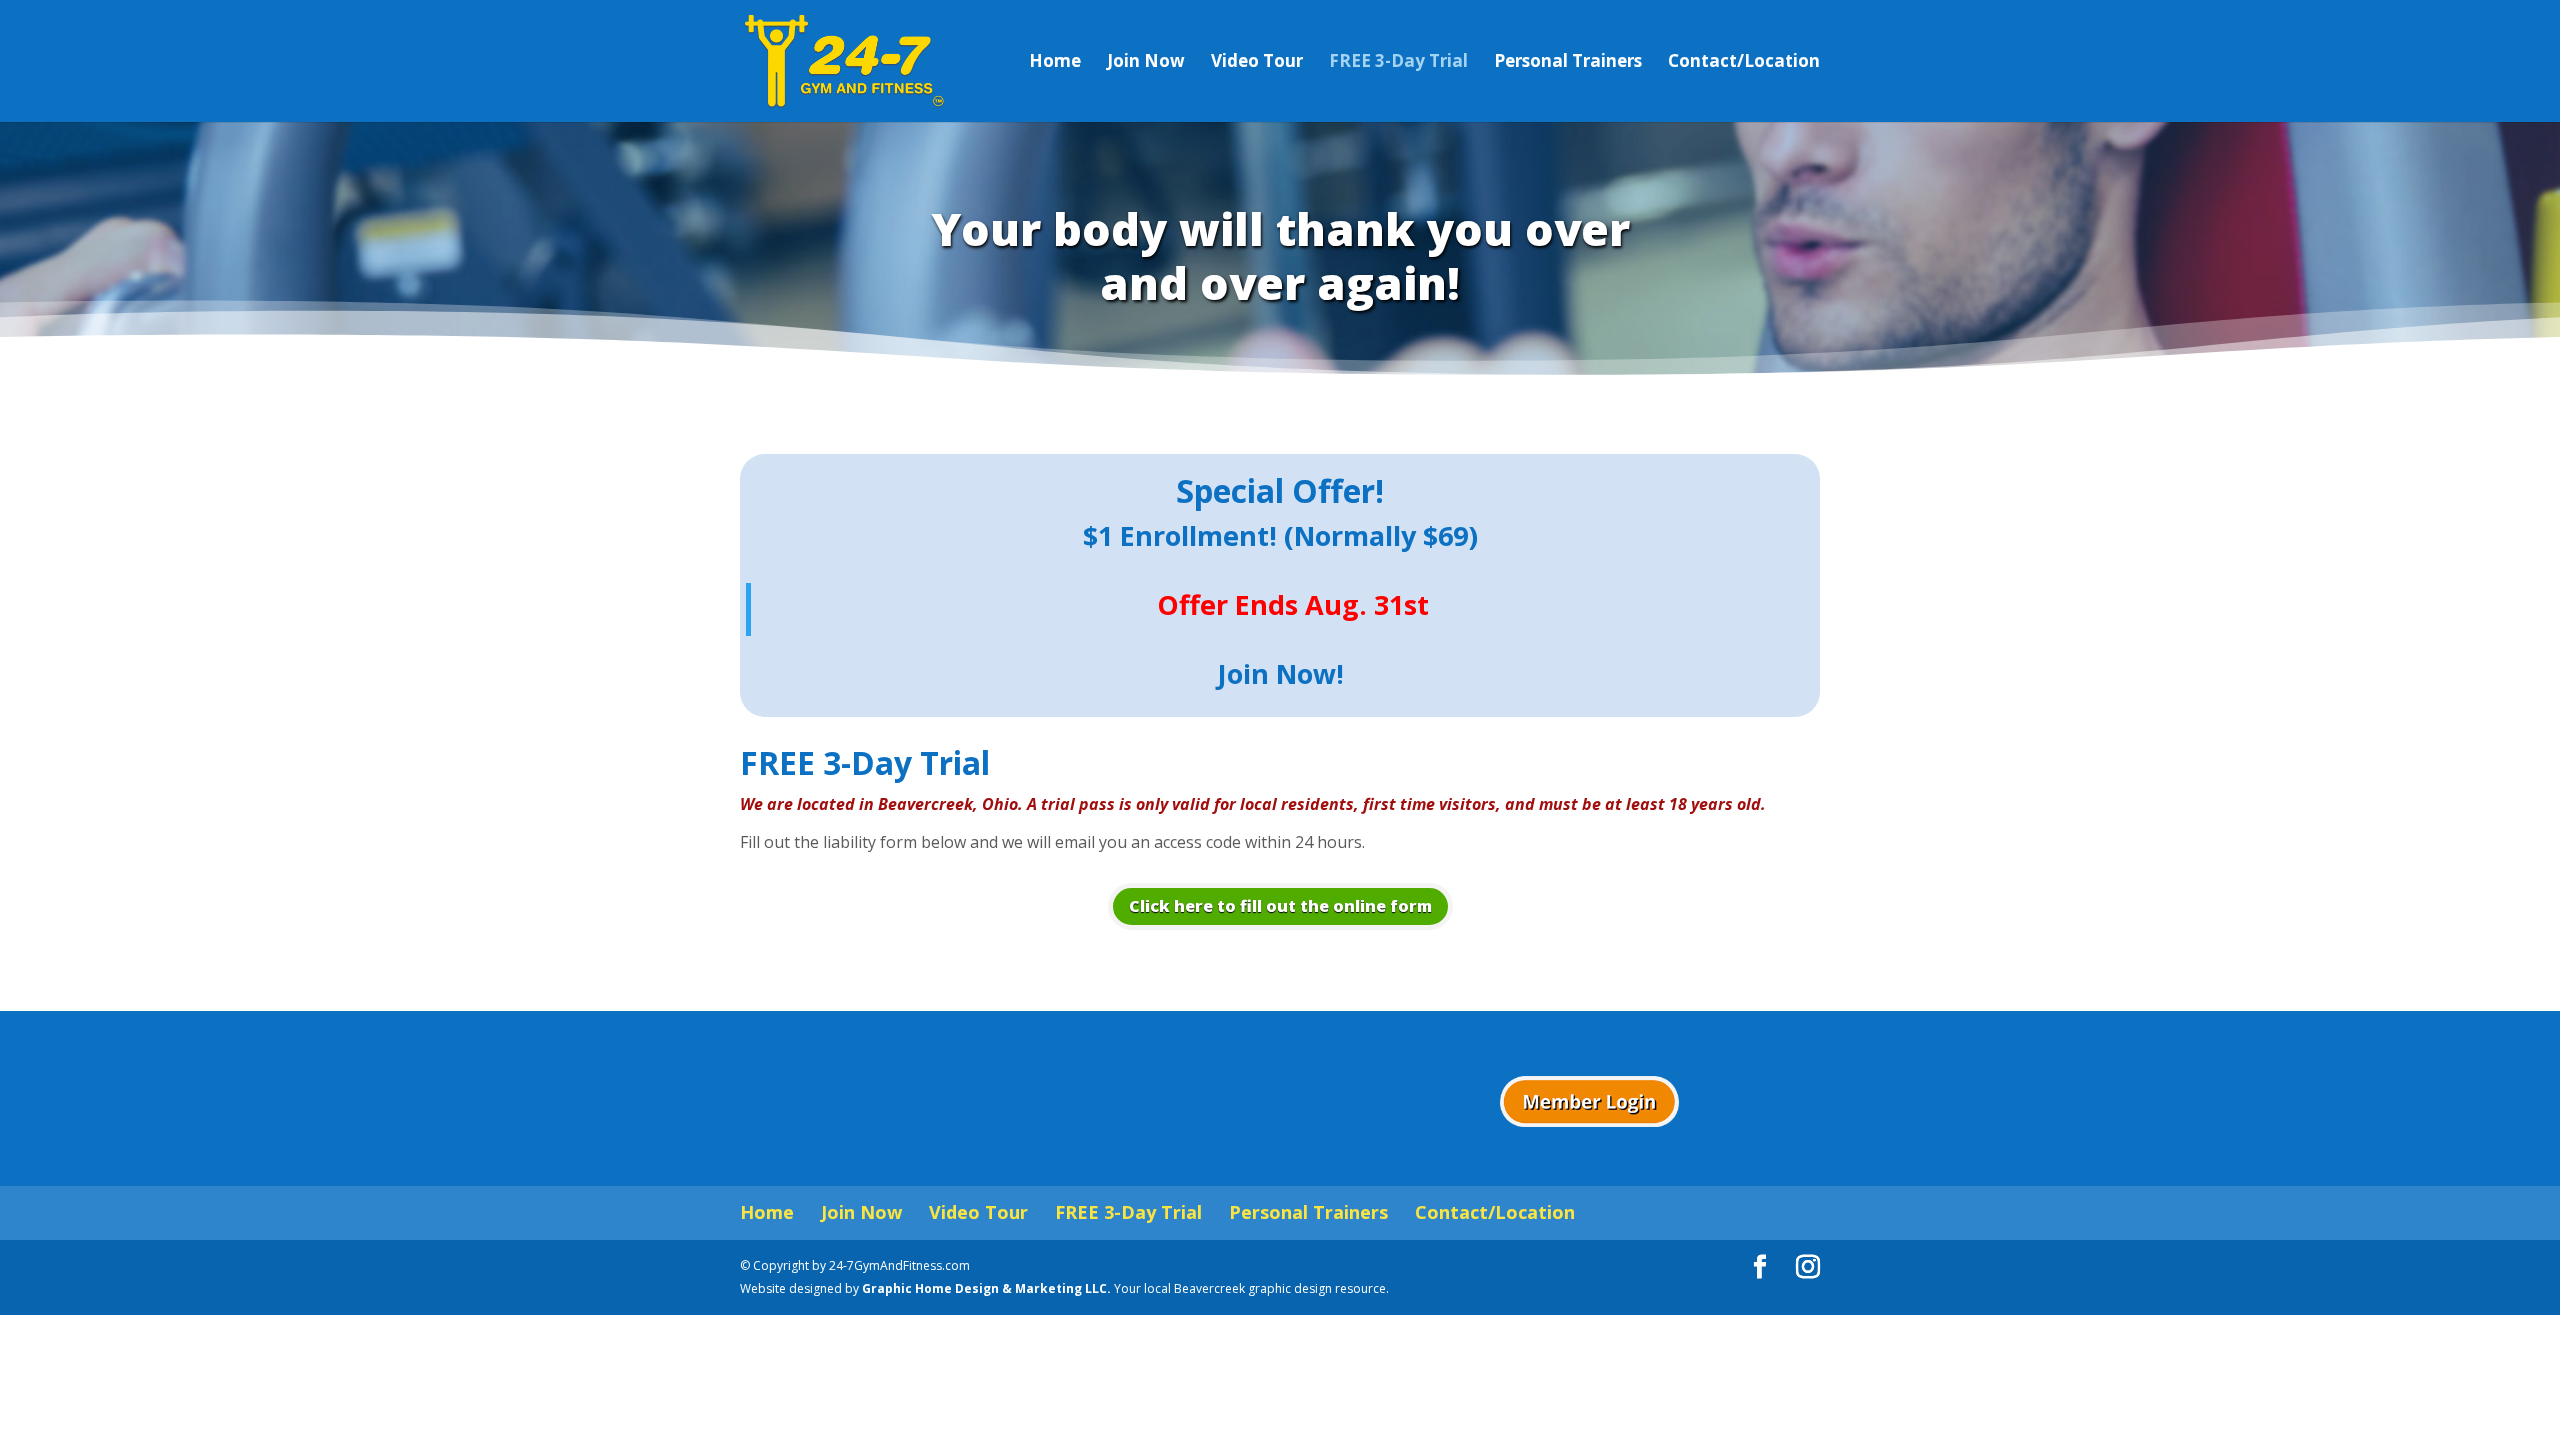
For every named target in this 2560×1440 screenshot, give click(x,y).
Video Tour (1257, 63)
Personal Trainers (1568, 63)
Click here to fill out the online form (1280, 906)
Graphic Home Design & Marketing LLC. (988, 1288)
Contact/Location (1744, 63)
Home (1055, 63)
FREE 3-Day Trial (1398, 63)
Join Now (1146, 63)
